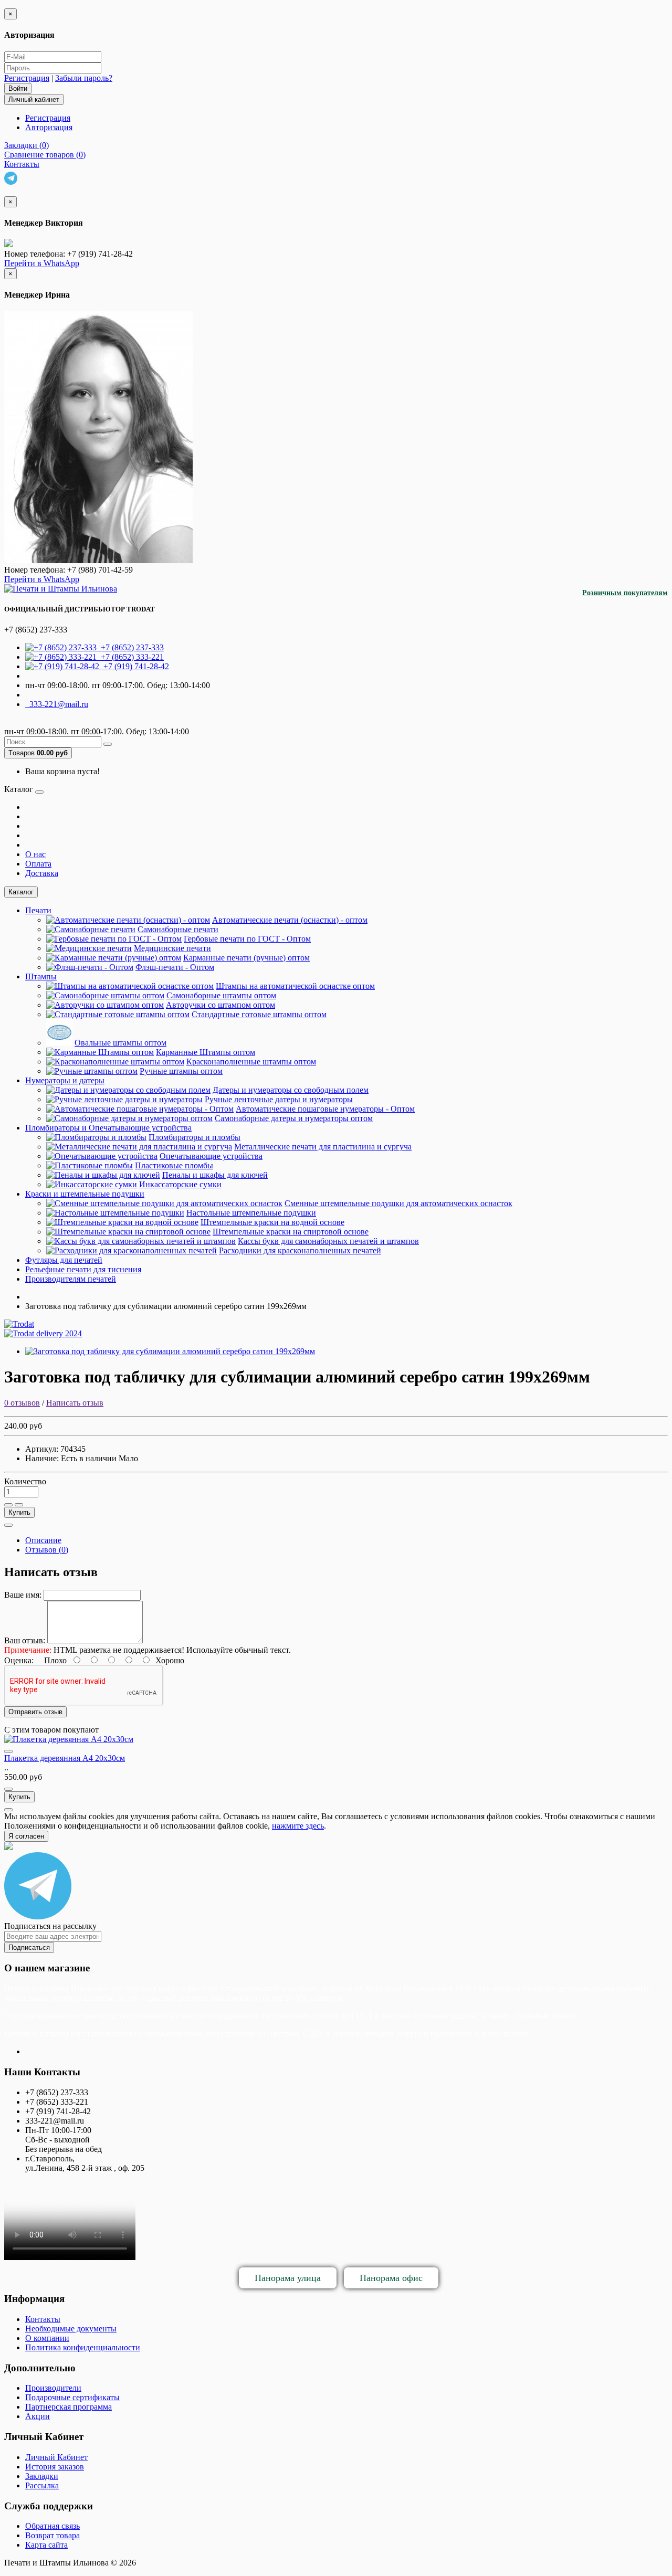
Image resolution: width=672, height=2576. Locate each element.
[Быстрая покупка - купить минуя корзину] (8, 1525)
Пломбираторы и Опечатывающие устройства (108, 1128)
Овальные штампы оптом (120, 1043)
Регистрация (27, 78)
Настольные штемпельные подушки (251, 1213)
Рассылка (42, 2485)
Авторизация (49, 127)
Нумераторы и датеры (65, 1080)
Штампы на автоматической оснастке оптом (295, 986)
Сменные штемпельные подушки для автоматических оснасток (398, 1203)
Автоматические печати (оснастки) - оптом (290, 920)
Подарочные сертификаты (72, 2397)
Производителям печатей (71, 1279)
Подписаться (29, 1947)
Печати (38, 910)
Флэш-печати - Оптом (175, 967)
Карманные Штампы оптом (206, 1052)
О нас (35, 854)
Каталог (21, 892)
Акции (38, 2416)
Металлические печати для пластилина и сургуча (323, 1147)
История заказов (55, 2467)
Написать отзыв (75, 1403)
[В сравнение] (19, 1505)
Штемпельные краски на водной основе (272, 1222)
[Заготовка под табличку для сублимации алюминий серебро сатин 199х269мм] (170, 1351)
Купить (19, 1512)
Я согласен (26, 1836)
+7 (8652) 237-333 (130, 647)
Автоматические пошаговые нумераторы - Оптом (325, 1109)
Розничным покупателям (625, 593)
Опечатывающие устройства (211, 1156)
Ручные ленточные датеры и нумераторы (279, 1099)
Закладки (42, 2476)
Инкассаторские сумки (180, 1184)
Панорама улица (288, 2278)
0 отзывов (22, 1403)
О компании (47, 2338)
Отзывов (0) (47, 1550)
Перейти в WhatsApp (42, 263)
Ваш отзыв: (25, 1640)
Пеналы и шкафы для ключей (215, 1175)
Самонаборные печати (178, 929)
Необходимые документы (71, 2329)
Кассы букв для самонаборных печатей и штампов (328, 1241)
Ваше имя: (23, 1595)
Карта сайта (46, 2545)
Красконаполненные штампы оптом (251, 1062)
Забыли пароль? (84, 78)
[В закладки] (8, 1505)
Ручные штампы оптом (181, 1071)
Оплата (38, 864)
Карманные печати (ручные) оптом (246, 958)
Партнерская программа (69, 2407)
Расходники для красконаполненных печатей (300, 1250)
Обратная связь (52, 2526)
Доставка (42, 873)
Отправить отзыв (35, 1712)
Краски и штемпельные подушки (85, 1194)
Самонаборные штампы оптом (221, 995)
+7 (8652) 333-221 (130, 657)
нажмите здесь (298, 1826)
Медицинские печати (172, 948)
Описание (43, 1540)
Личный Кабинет (56, 2457)
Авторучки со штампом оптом (220, 1005)
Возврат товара (52, 2535)
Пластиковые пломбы (174, 1165)
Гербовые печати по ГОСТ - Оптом (247, 939)
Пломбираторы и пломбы (195, 1137)
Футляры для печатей (64, 1260)
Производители (53, 2388)
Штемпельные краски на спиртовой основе (291, 1232)
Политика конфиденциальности (83, 2347)
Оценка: (19, 1660)
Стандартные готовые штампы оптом (259, 1014)
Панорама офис (391, 2278)
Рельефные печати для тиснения (83, 1269)
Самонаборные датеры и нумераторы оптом (294, 1118)
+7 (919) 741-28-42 (134, 666)
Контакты (43, 2319)
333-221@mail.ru (57, 704)
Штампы (41, 976)
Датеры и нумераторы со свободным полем (291, 1090)
